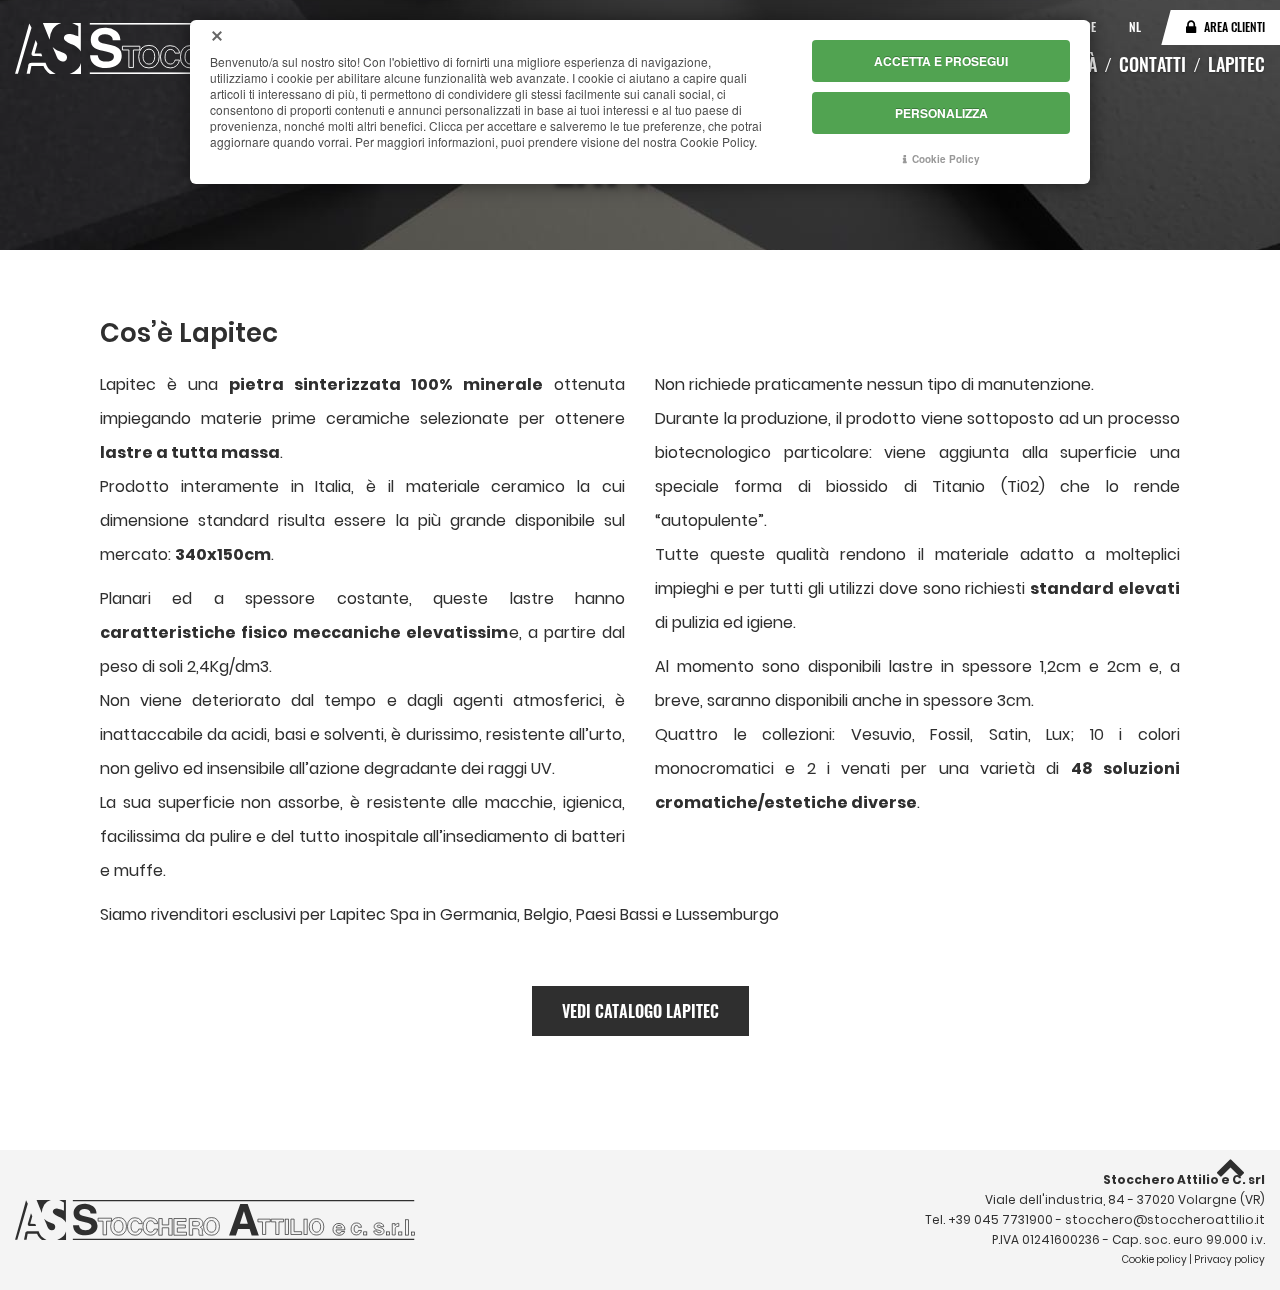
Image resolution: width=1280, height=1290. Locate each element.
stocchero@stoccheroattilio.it (1165, 1219)
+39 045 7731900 (1000, 1219)
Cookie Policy (946, 159)
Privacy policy (1229, 1259)
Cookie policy (1154, 1259)
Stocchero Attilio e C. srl (1184, 1179)
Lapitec (1236, 64)
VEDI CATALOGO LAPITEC (640, 1011)
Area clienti (1234, 26)
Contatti (1152, 64)
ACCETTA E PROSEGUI (941, 61)
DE (1091, 26)
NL (1135, 26)
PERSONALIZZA (941, 113)
